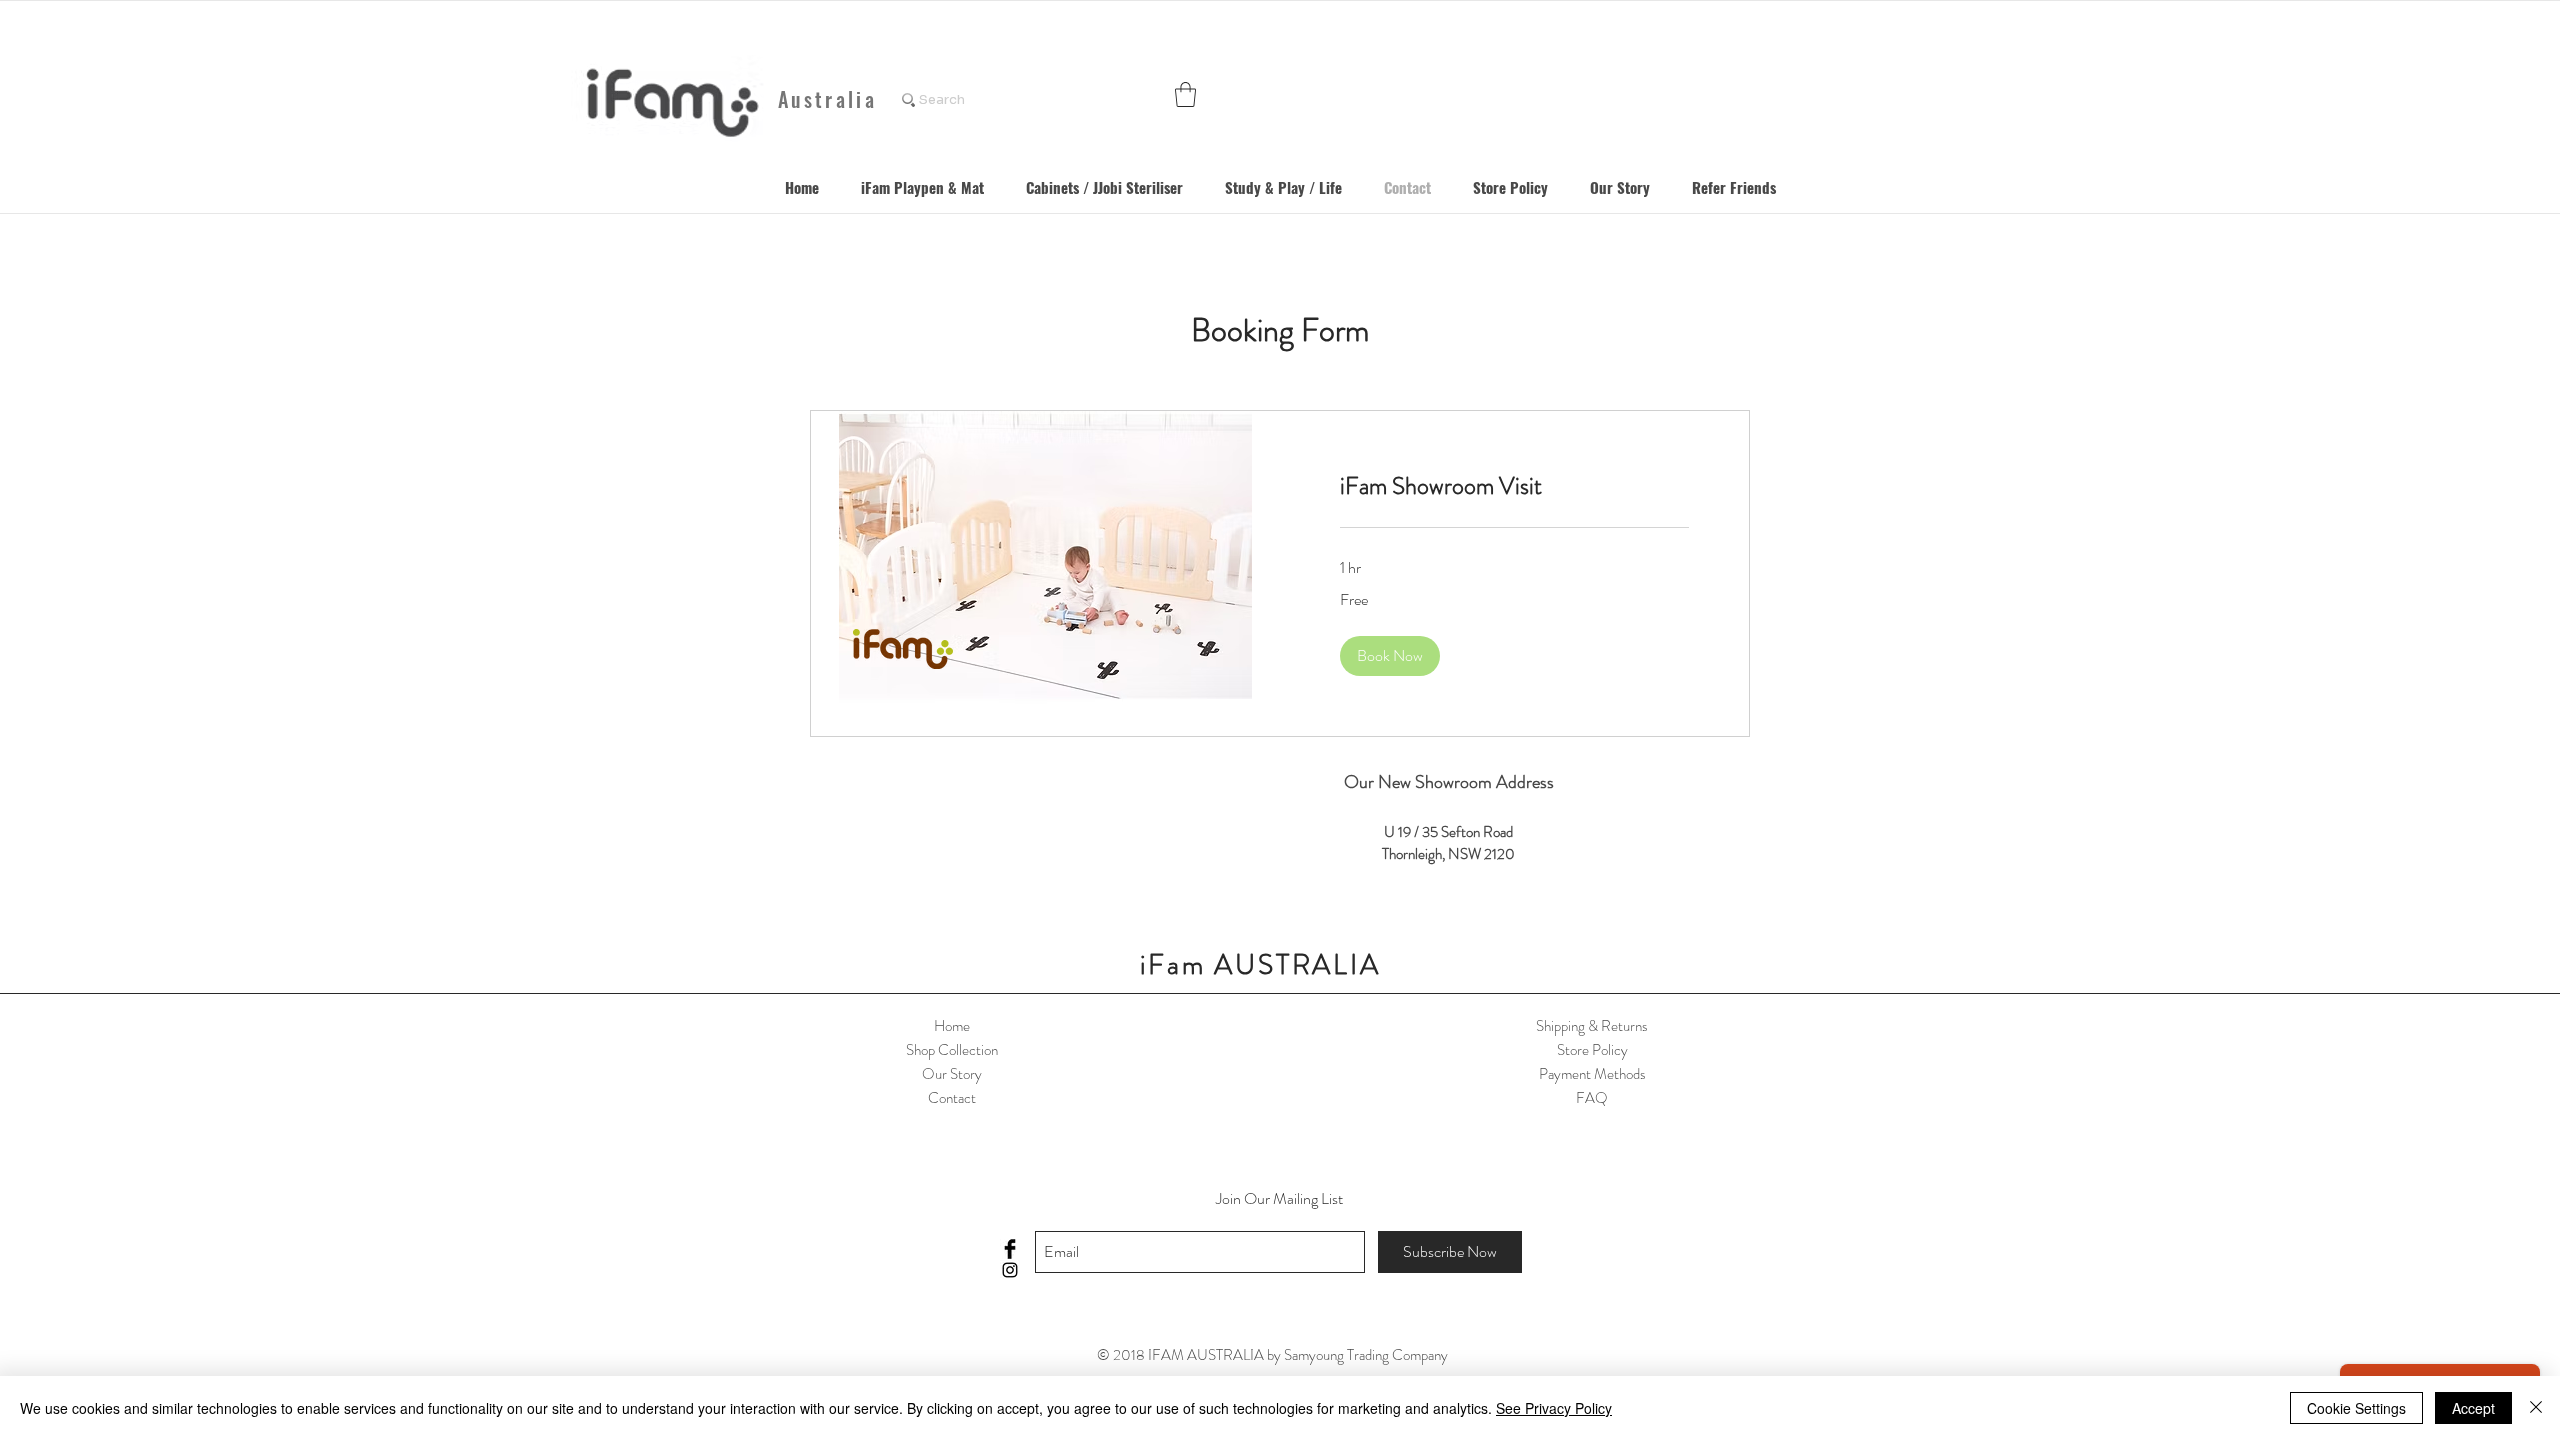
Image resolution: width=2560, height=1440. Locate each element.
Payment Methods (1592, 1074)
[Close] (2536, 1408)
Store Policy (1592, 1050)
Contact (952, 1098)
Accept (2473, 1408)
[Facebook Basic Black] (1010, 1249)
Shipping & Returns (1592, 1026)
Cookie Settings (2356, 1408)
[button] (1185, 94)
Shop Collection (952, 1050)
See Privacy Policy (1554, 1408)
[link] (1514, 487)
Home (952, 1026)
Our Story (952, 1074)
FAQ (1592, 1098)
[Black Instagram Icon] (1010, 1270)
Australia (827, 99)
